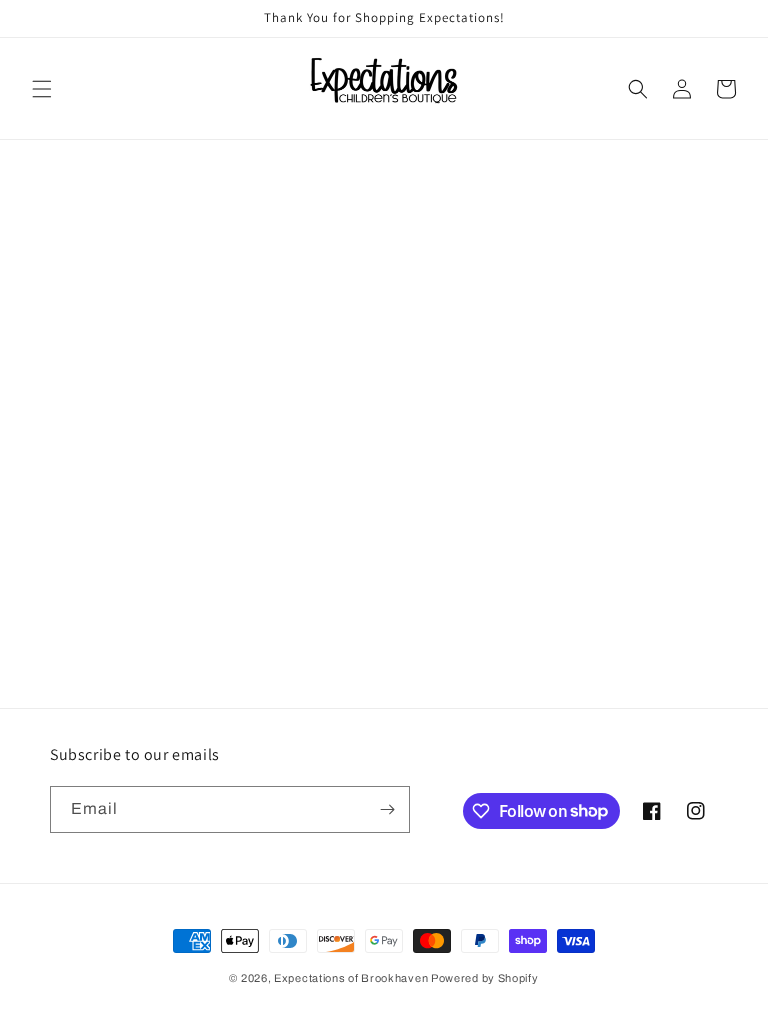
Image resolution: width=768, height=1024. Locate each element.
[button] (42, 89)
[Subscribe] (387, 809)
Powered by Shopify (485, 978)
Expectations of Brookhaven (352, 978)
